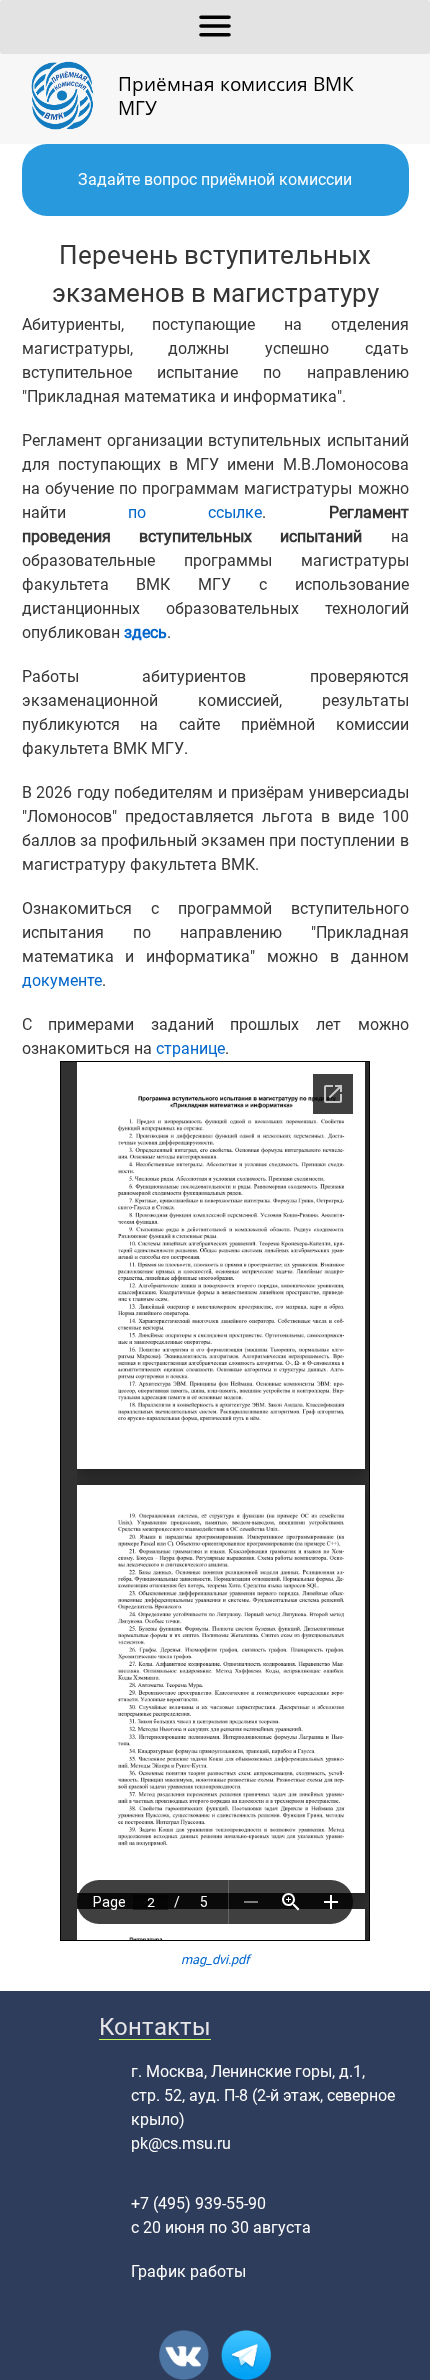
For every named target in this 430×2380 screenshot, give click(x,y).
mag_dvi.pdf (215, 1959)
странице (190, 1048)
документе (62, 980)
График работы (188, 2271)
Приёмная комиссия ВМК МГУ (236, 95)
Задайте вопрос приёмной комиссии (215, 179)
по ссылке (195, 512)
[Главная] (70, 96)
